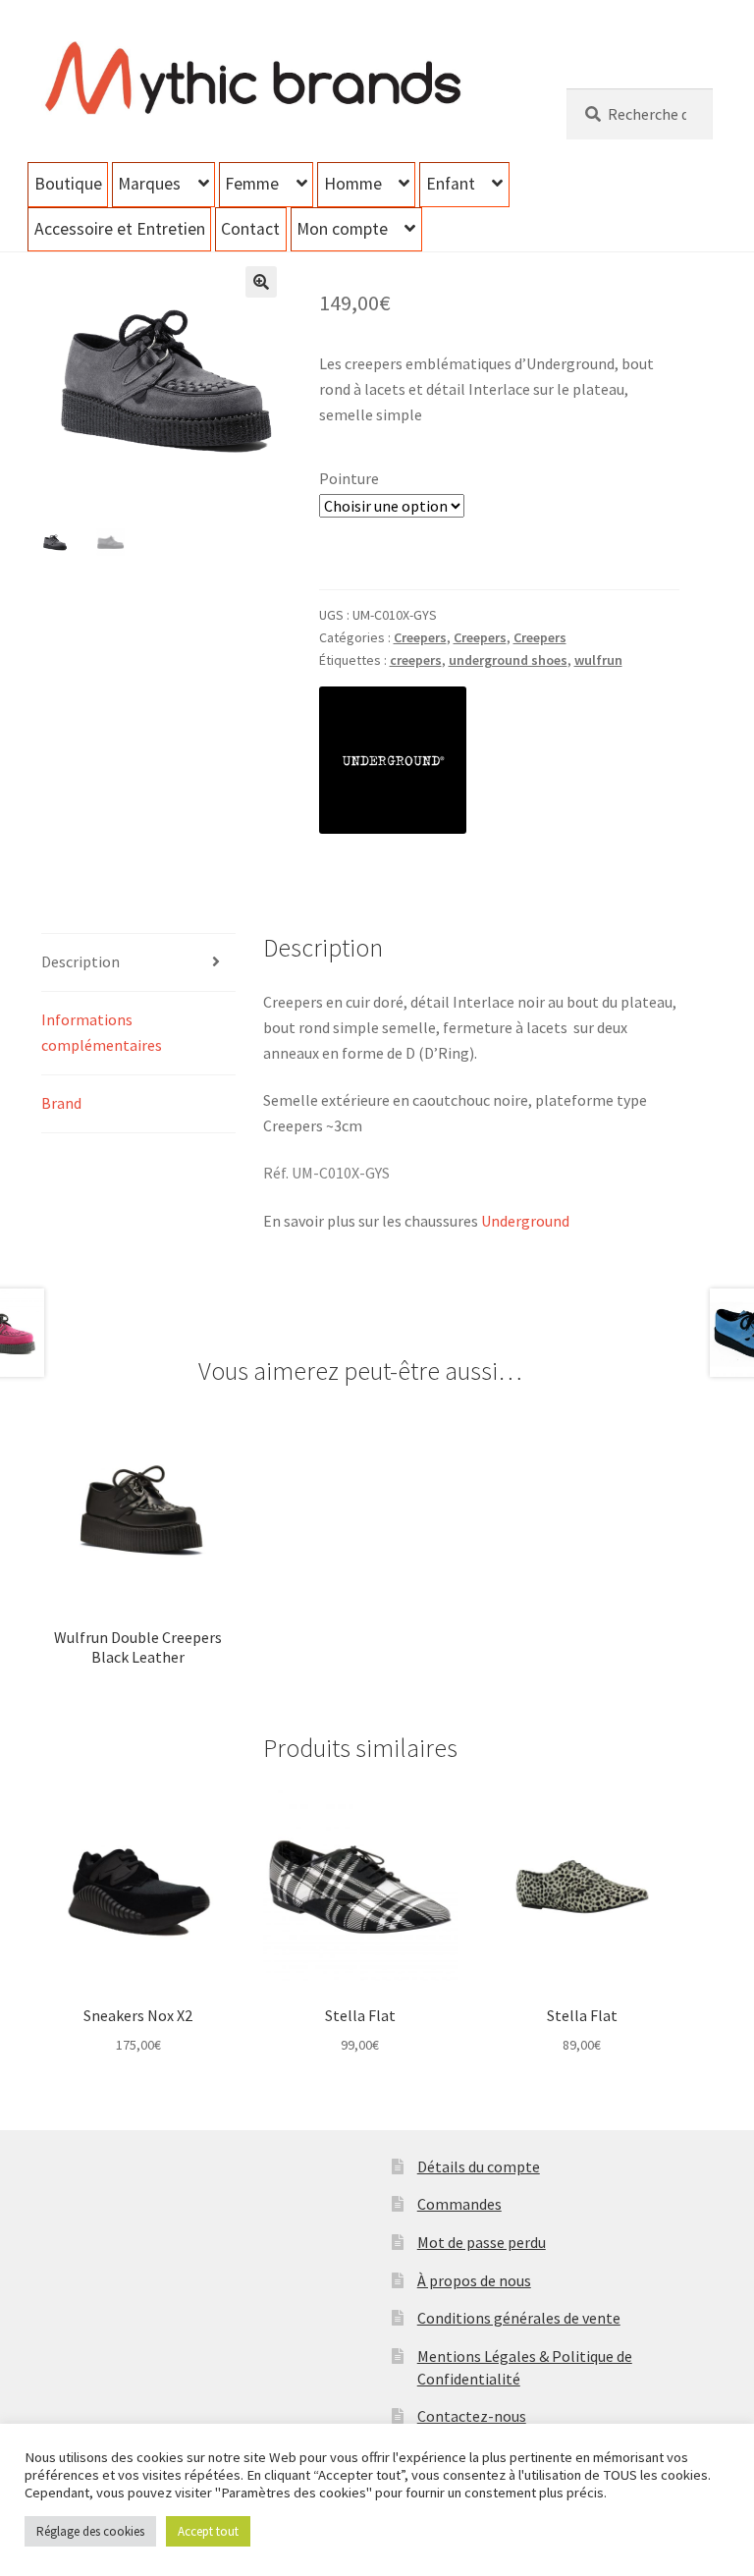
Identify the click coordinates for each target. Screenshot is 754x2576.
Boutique (68, 184)
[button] (261, 282)
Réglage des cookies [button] (90, 2531)
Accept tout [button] (208, 2531)
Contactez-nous (472, 2416)
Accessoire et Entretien (120, 229)
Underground (525, 1221)
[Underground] (393, 760)
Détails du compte (479, 2166)
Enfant (451, 184)
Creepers (420, 637)
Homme (353, 184)
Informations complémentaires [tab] (102, 1032)
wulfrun (598, 660)
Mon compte (342, 229)
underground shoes (508, 660)
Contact (250, 229)
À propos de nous (474, 2280)
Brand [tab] (61, 1103)
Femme (252, 184)
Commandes (459, 2204)
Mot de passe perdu (482, 2242)
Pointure (349, 478)
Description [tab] (81, 961)
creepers (416, 660)
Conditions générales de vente (519, 2318)
